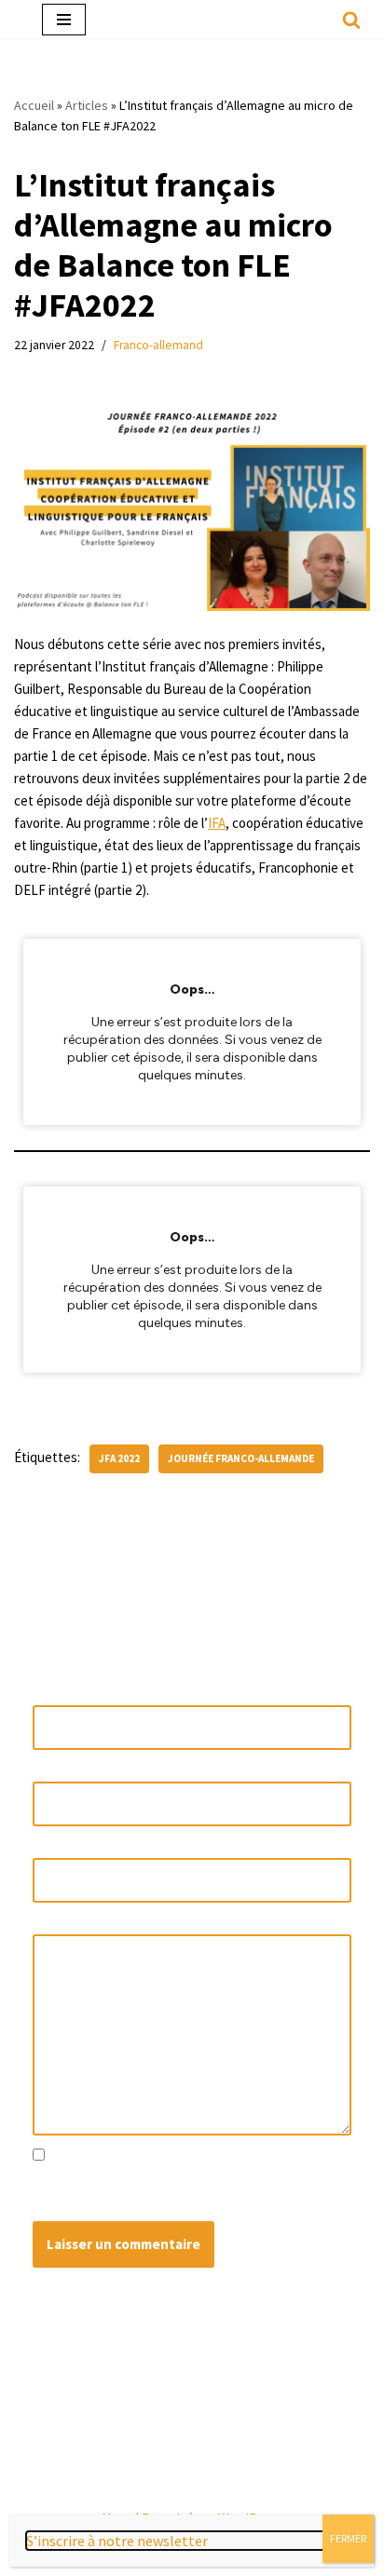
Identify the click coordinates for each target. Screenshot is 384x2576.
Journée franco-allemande (241, 1458)
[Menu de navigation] (64, 20)
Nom (50, 1694)
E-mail (54, 1770)
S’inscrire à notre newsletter (117, 2541)
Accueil (34, 105)
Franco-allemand (158, 345)
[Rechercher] (351, 20)
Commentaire (76, 1923)
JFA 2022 (119, 1458)
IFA (217, 823)
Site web (58, 1846)
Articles (87, 105)
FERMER (348, 2538)
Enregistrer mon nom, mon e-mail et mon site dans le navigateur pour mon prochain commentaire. (185, 2189)
